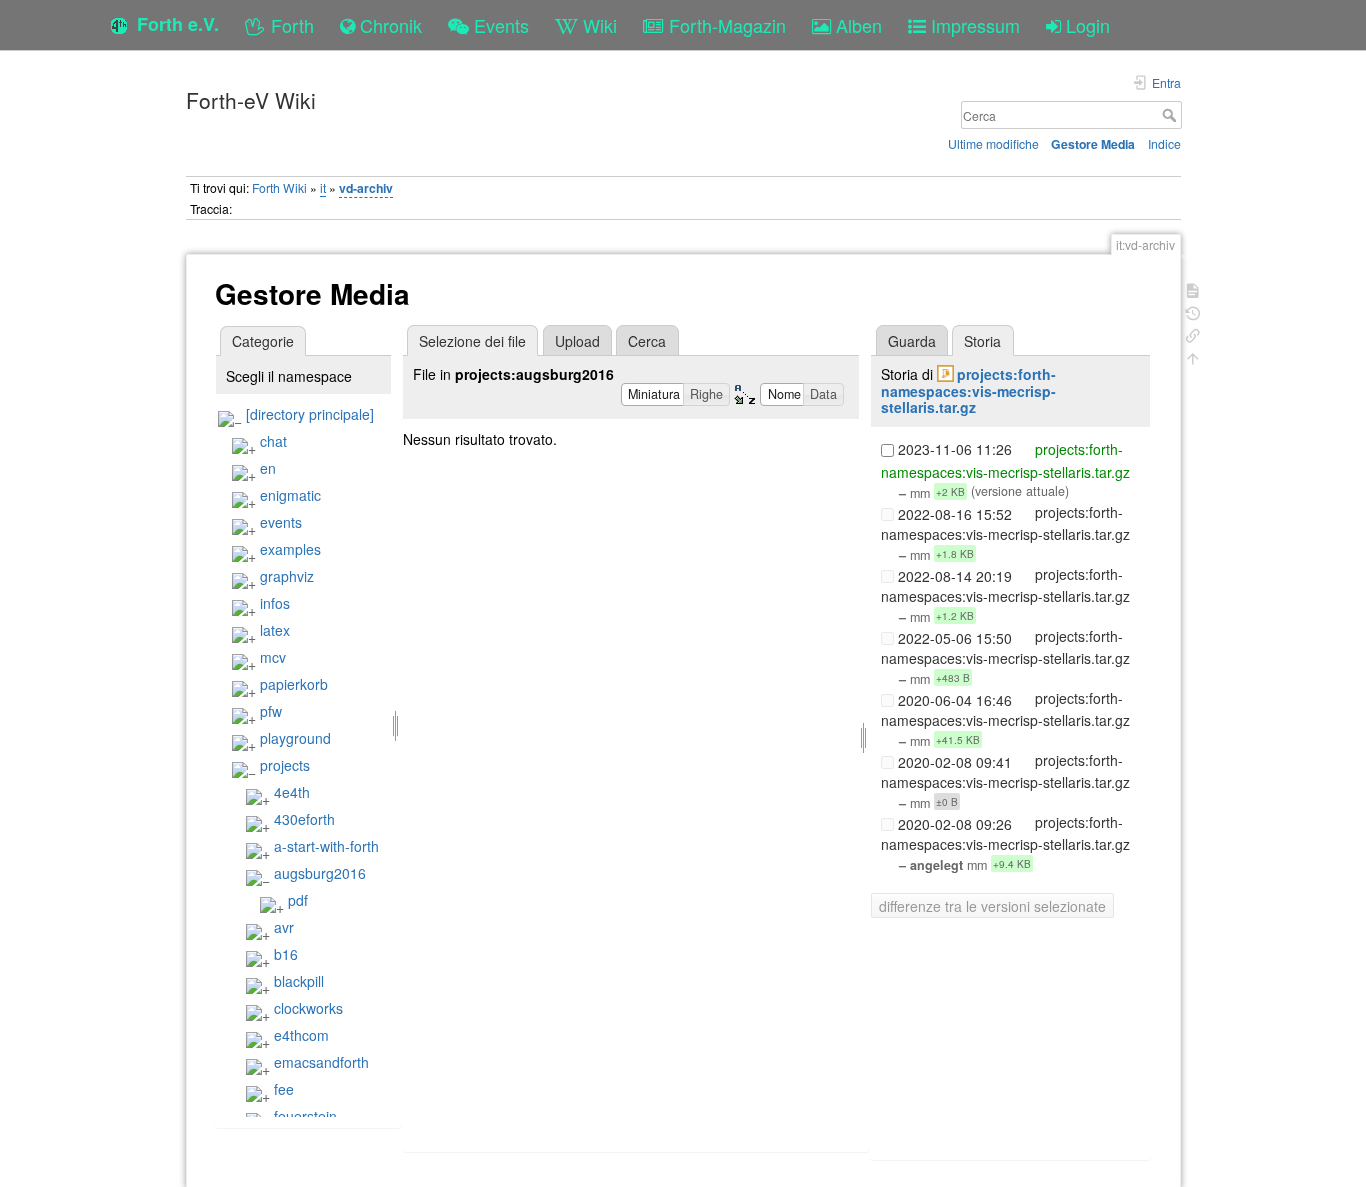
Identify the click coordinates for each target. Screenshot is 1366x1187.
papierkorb (294, 684)
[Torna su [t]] (1193, 356)
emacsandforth (321, 1062)
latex (275, 630)
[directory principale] (310, 414)
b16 (286, 954)
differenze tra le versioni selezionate (992, 906)
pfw (271, 711)
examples (290, 549)
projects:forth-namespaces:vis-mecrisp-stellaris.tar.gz (968, 391)
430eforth (304, 819)
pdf (298, 900)
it (323, 187)
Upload (577, 341)
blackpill (299, 981)
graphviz (287, 576)
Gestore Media (1093, 144)
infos (275, 603)
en (268, 468)
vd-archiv (366, 188)
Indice (1164, 143)
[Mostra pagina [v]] (1193, 288)
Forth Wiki (279, 187)
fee (284, 1089)
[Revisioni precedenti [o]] (1193, 311)
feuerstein (305, 1116)
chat (273, 441)
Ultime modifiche (993, 143)
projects (285, 765)
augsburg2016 (320, 873)
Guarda (912, 341)
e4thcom (301, 1035)
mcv (273, 657)
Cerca (1171, 115)
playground (295, 738)
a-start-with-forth (326, 846)
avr (284, 927)
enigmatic (290, 495)
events (281, 522)
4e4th (292, 792)
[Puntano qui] (1193, 333)
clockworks (308, 1008)
